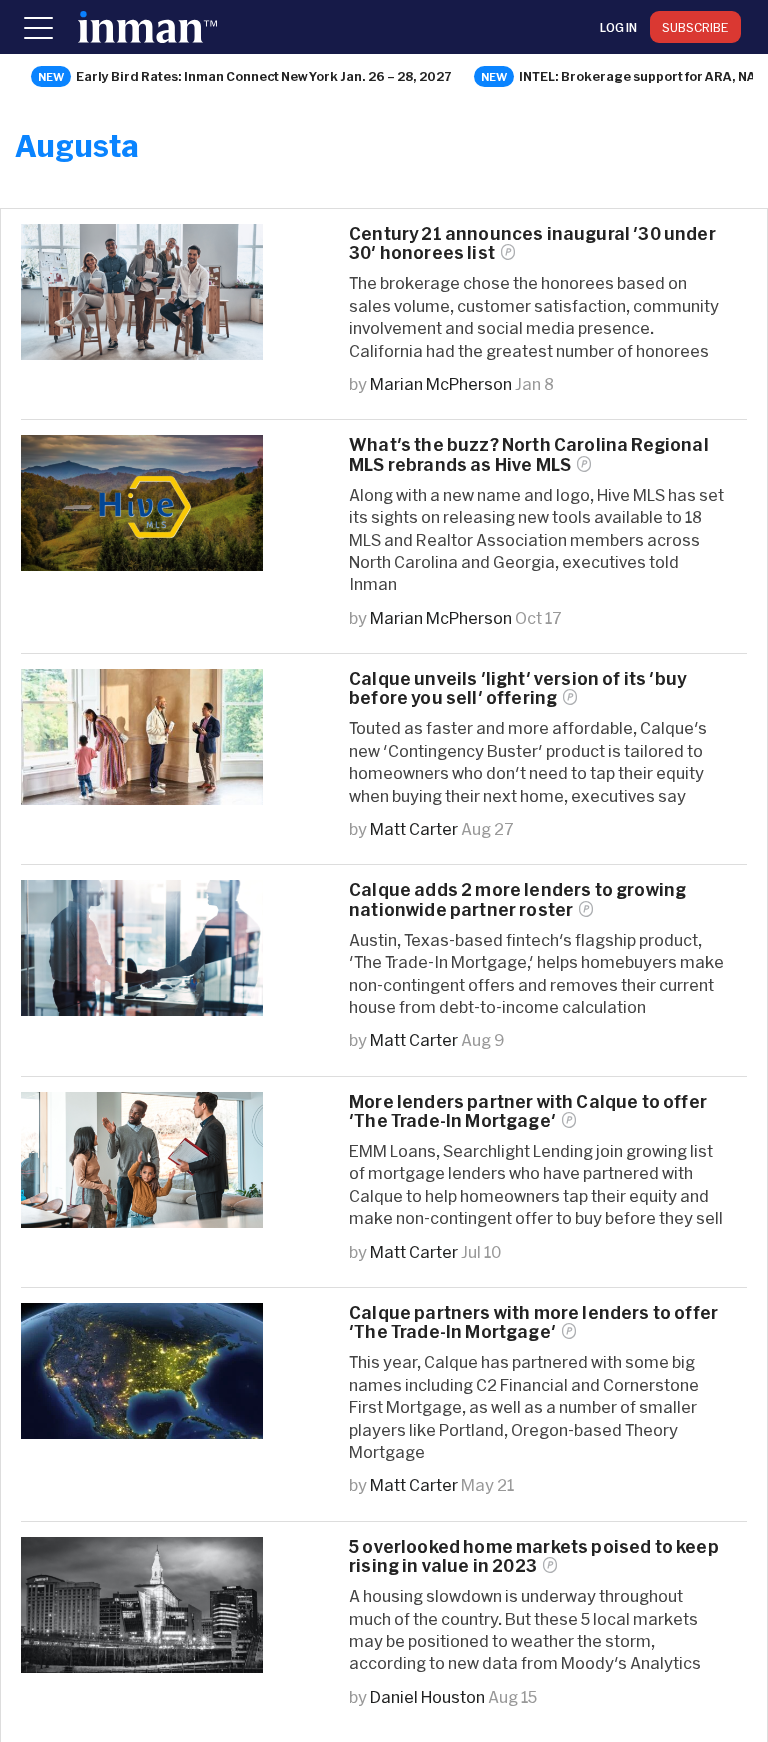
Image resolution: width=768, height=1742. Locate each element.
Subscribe (695, 27)
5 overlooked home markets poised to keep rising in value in (534, 1556)
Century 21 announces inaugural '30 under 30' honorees (532, 243)
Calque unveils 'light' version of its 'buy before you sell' (517, 688)
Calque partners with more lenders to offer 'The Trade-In (533, 1322)
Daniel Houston (427, 1696)
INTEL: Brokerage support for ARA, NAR (642, 76)
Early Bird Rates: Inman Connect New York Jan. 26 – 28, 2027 (264, 76)
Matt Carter (414, 828)
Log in (618, 27)
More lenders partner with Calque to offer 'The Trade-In (528, 1111)
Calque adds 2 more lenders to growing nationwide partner (517, 899)
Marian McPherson (441, 383)
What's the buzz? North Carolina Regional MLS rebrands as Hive (529, 454)
